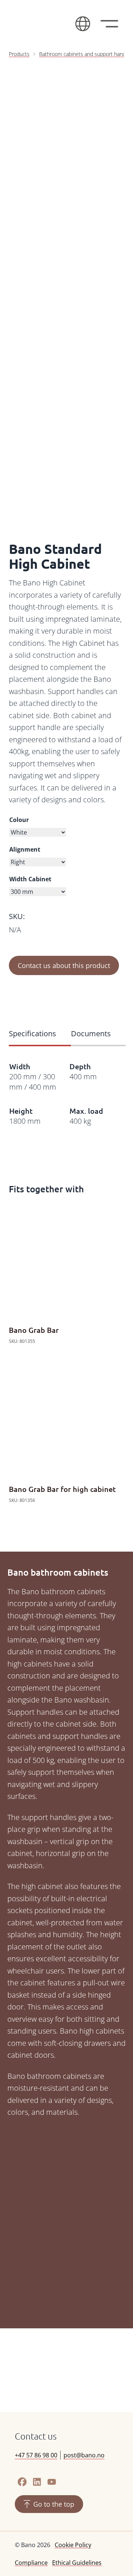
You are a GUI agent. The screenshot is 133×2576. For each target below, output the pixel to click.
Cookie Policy (73, 2545)
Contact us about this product (64, 965)
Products (19, 54)
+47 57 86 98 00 (36, 2455)
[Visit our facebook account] (22, 2482)
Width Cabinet (30, 879)
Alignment (25, 849)
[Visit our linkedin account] (37, 2482)
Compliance (31, 2563)
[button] (83, 24)
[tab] (40, 1034)
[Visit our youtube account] (52, 2482)
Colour (19, 820)
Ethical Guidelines (77, 2563)
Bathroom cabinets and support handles (86, 54)
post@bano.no (84, 2455)
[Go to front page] (41, 24)
